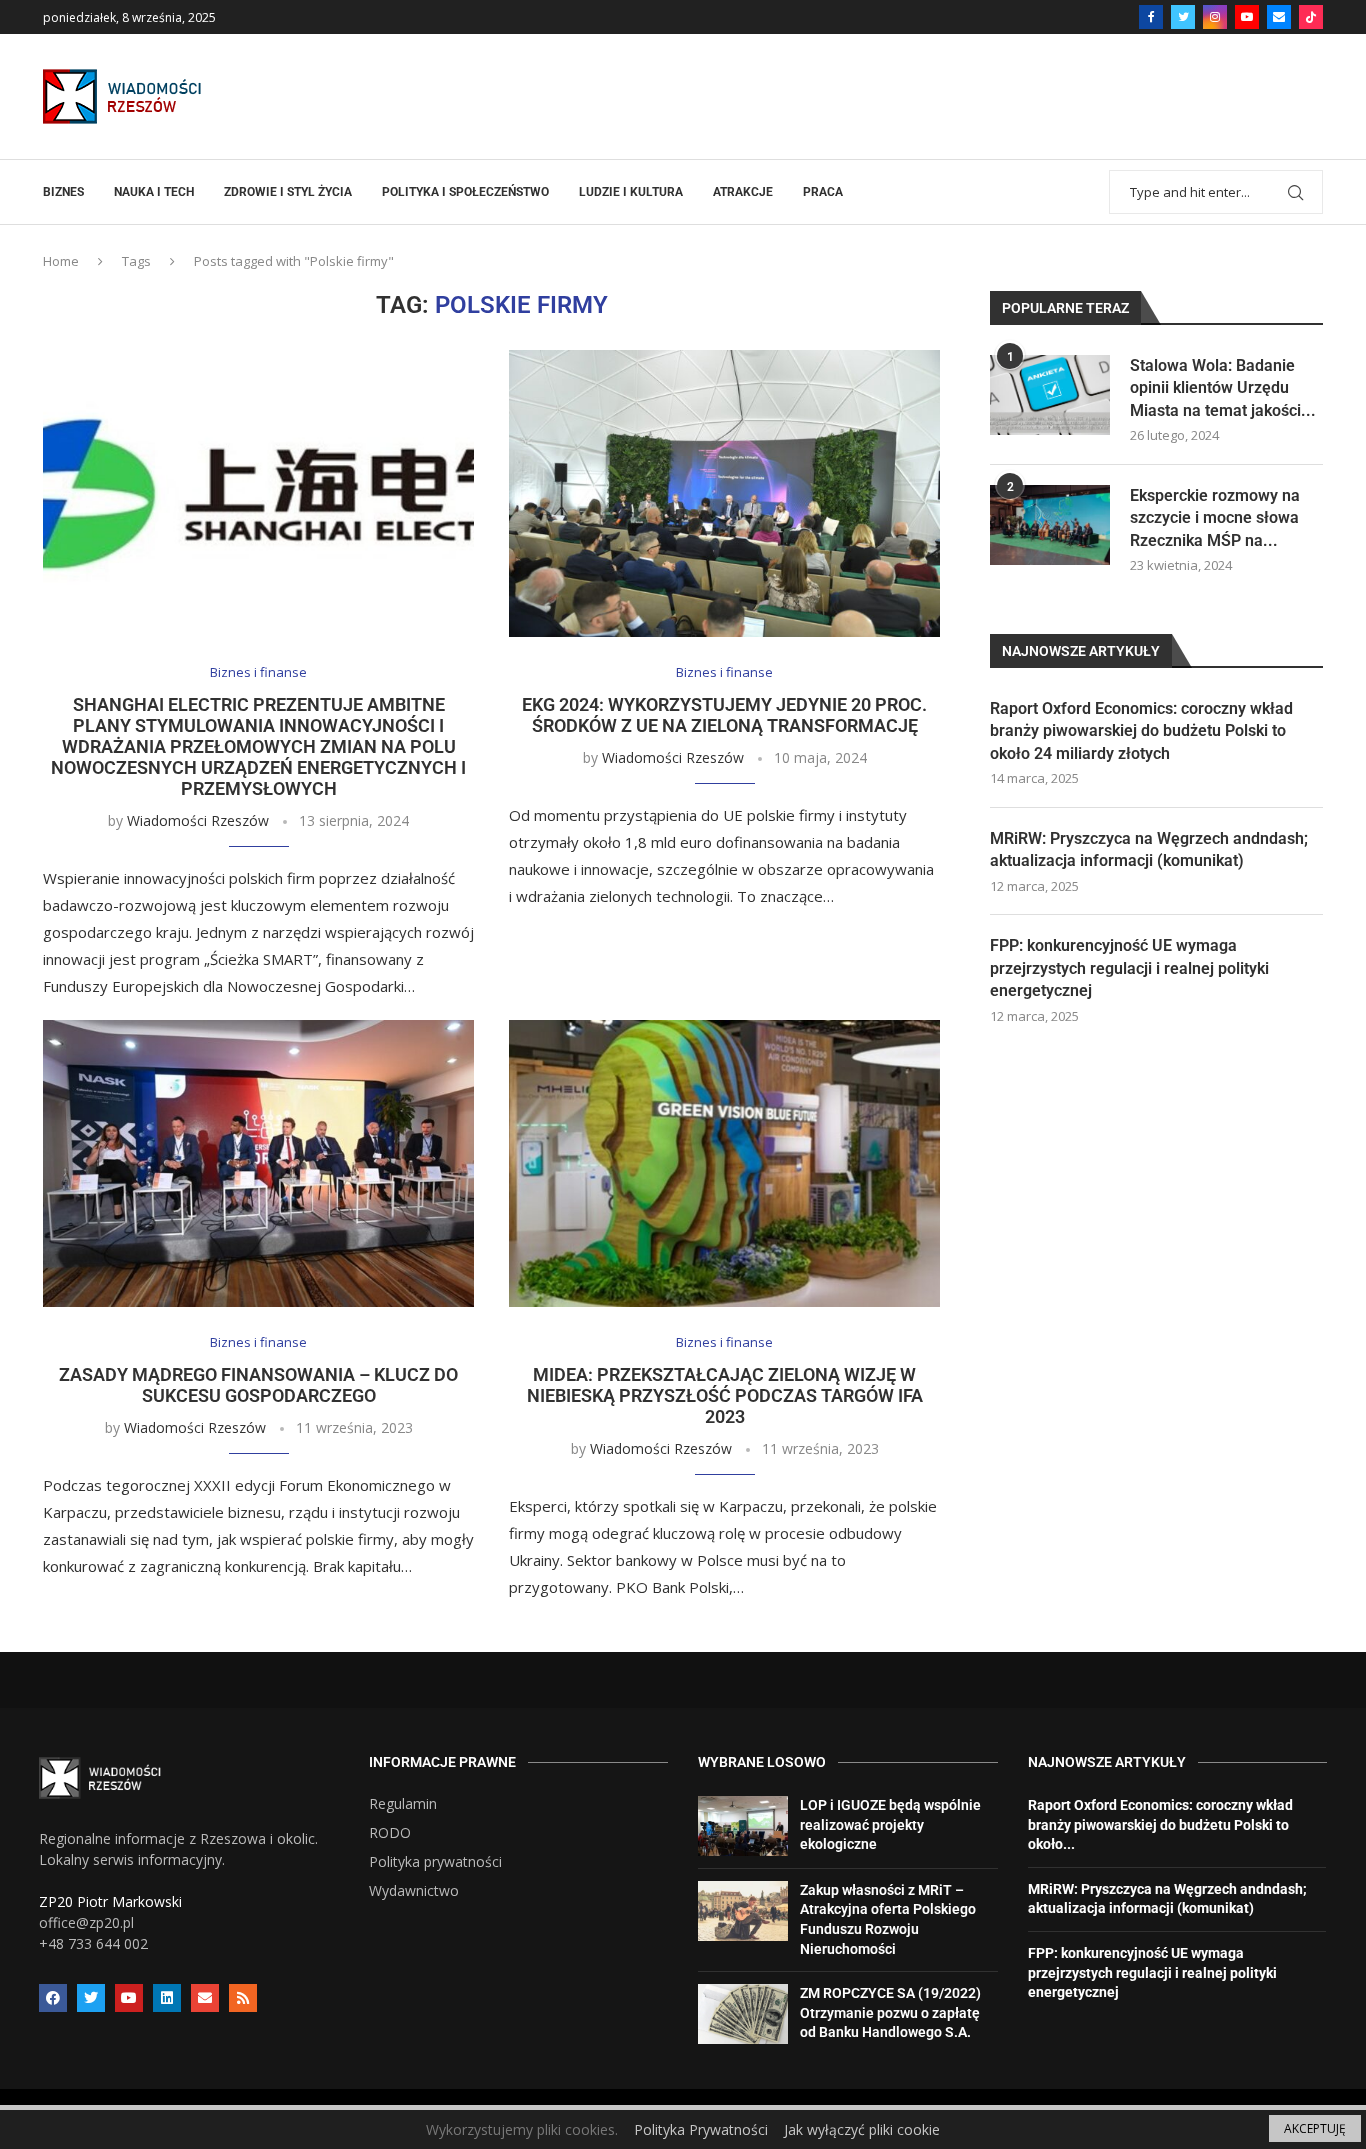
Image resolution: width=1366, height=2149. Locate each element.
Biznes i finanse (258, 673)
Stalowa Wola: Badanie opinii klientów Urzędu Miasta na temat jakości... (1223, 388)
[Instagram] (1215, 17)
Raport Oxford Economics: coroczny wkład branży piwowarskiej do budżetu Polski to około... (1160, 1824)
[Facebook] (1151, 17)
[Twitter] (1183, 17)
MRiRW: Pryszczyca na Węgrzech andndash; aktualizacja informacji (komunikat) (1149, 849)
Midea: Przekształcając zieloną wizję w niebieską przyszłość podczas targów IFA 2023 (725, 1395)
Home (61, 261)
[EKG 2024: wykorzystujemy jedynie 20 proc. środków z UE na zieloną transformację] (724, 493)
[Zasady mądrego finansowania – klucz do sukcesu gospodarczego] (258, 1163)
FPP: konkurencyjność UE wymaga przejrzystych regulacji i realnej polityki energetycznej (1129, 968)
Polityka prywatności (435, 1862)
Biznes (63, 192)
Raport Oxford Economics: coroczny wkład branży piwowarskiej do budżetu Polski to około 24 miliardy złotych (1141, 731)
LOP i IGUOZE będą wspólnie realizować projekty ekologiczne (890, 1824)
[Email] (1279, 17)
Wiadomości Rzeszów (198, 820)
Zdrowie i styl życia (288, 192)
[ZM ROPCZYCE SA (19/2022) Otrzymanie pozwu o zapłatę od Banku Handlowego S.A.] (743, 2014)
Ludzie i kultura (631, 192)
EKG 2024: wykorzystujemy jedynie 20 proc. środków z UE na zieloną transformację (724, 715)
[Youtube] (1247, 17)
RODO (390, 1833)
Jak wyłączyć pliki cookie (862, 2129)
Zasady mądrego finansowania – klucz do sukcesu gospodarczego (258, 1385)
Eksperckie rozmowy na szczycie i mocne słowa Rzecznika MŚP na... (1215, 518)
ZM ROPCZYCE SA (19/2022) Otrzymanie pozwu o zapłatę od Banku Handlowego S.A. (890, 2012)
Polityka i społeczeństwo (465, 192)
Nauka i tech (154, 192)
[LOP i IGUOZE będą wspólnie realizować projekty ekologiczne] (743, 1826)
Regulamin (403, 1804)
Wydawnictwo (414, 1891)
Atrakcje (743, 192)
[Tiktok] (1311, 17)
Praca (823, 192)
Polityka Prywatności (701, 2129)
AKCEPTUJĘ (1315, 2128)
